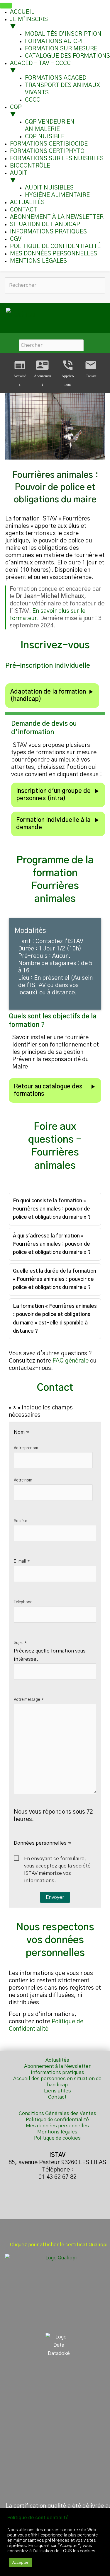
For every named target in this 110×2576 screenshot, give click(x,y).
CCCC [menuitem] (33, 100)
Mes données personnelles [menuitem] (54, 254)
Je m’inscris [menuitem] (29, 23)
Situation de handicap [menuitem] (45, 224)
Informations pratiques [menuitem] (48, 232)
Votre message (29, 1700)
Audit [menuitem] (19, 177)
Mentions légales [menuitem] (38, 261)
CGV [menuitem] (16, 239)
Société (20, 1521)
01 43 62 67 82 (57, 2177)
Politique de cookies (57, 2138)
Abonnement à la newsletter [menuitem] (57, 217)
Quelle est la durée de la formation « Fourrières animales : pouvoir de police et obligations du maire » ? (55, 1279)
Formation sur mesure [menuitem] (61, 49)
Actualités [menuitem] (27, 202)
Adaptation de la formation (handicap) (52, 695)
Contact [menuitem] (23, 210)
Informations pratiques (57, 2072)
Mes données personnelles (57, 2126)
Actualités (57, 2060)
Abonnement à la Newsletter (57, 2066)
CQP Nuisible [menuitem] (45, 136)
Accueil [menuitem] (22, 12)
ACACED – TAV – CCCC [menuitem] (40, 67)
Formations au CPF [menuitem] (55, 41)
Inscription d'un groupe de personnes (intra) (58, 794)
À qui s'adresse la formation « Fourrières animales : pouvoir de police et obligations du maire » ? (52, 1244)
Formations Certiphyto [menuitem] (47, 151)
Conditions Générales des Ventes (57, 2113)
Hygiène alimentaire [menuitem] (57, 195)
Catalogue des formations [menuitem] (67, 56)
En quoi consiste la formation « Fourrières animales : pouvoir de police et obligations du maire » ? (52, 1209)
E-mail (22, 1561)
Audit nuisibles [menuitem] (49, 188)
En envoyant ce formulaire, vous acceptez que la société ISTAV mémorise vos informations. (57, 1859)
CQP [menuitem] (16, 111)
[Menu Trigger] (6, 6)
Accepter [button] (20, 2563)
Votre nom (23, 1480)
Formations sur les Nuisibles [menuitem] (57, 158)
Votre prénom (26, 1448)
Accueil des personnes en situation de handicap (57, 2082)
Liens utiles (57, 2091)
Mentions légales (57, 2132)
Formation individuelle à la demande (58, 823)
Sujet (20, 1643)
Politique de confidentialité (57, 2120)
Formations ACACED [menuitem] (56, 78)
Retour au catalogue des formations (55, 1090)
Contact (91, 369)
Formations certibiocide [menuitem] (49, 144)
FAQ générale (71, 1361)
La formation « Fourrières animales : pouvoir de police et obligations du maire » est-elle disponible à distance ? (55, 1318)
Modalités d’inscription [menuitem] (63, 34)
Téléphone (23, 1602)
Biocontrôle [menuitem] (30, 166)
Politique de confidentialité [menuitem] (55, 246)
